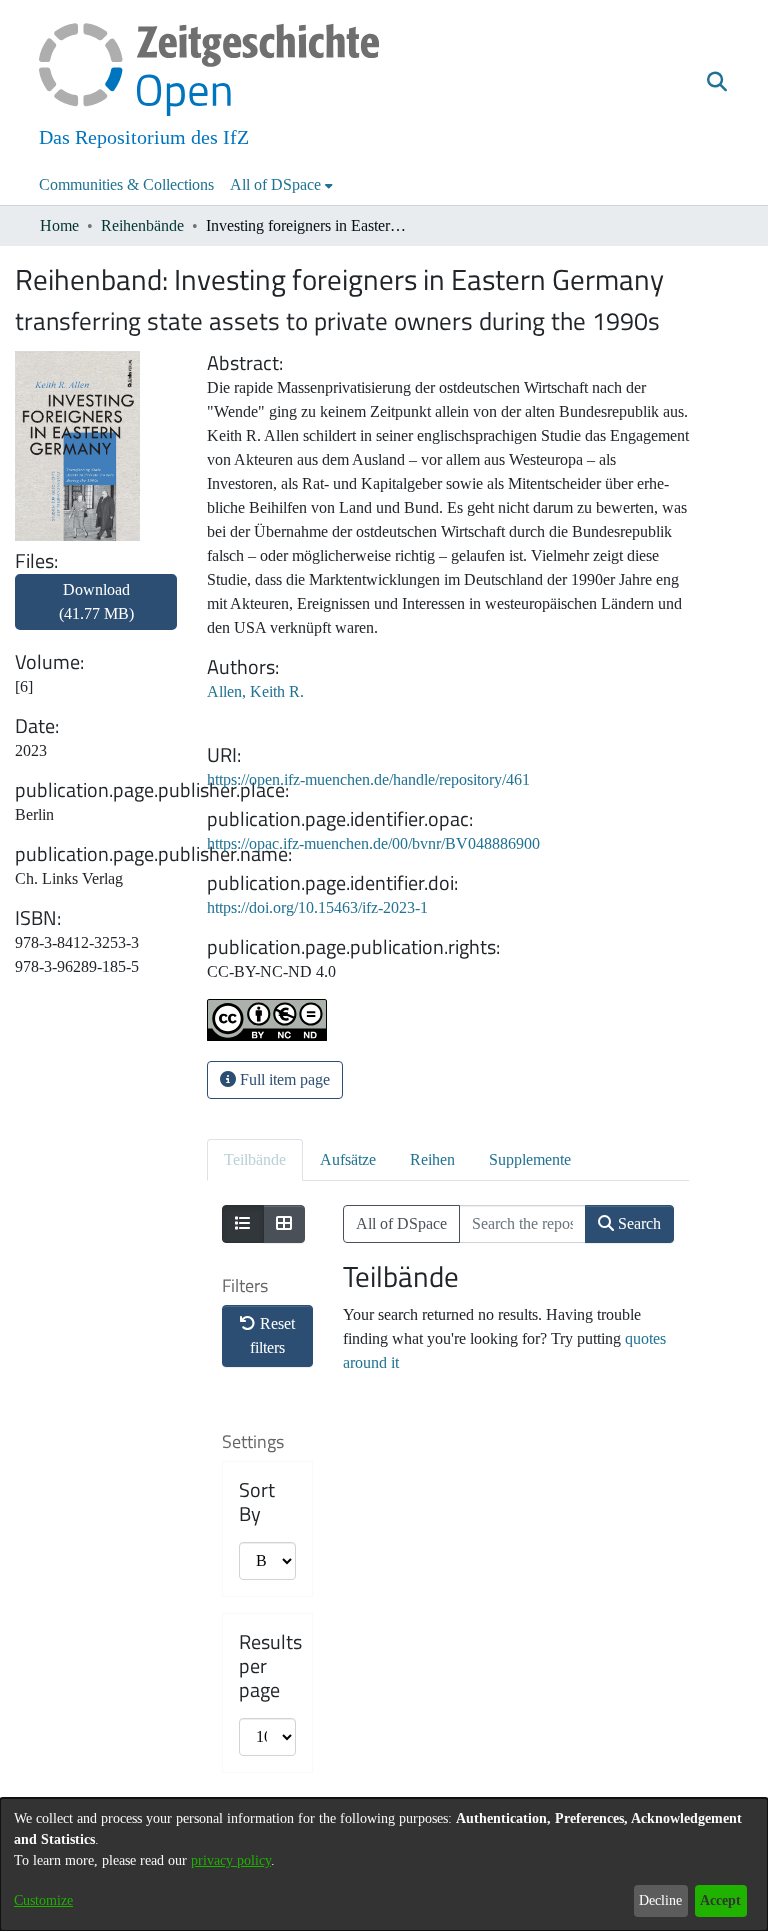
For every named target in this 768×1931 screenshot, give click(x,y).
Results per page (270, 1666)
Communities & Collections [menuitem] (126, 184)
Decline (660, 1900)
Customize (43, 1900)
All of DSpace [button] (275, 184)
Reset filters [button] (272, 1335)
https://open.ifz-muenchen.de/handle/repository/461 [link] (368, 779)
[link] (96, 613)
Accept (720, 1900)
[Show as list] (243, 1224)
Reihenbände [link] (142, 225)
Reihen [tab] (432, 1159)
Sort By (257, 1502)
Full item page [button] (283, 1079)
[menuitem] (281, 185)
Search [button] (637, 1223)
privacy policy (231, 1860)
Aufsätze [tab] (348, 1159)
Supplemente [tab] (530, 1159)
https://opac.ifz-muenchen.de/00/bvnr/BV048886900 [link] (373, 843)
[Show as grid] (284, 1224)
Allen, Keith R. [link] (255, 691)
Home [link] (59, 225)
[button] (716, 83)
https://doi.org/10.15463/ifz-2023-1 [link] (317, 907)
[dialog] (384, 1864)
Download (96, 601)
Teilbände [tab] (255, 1159)
